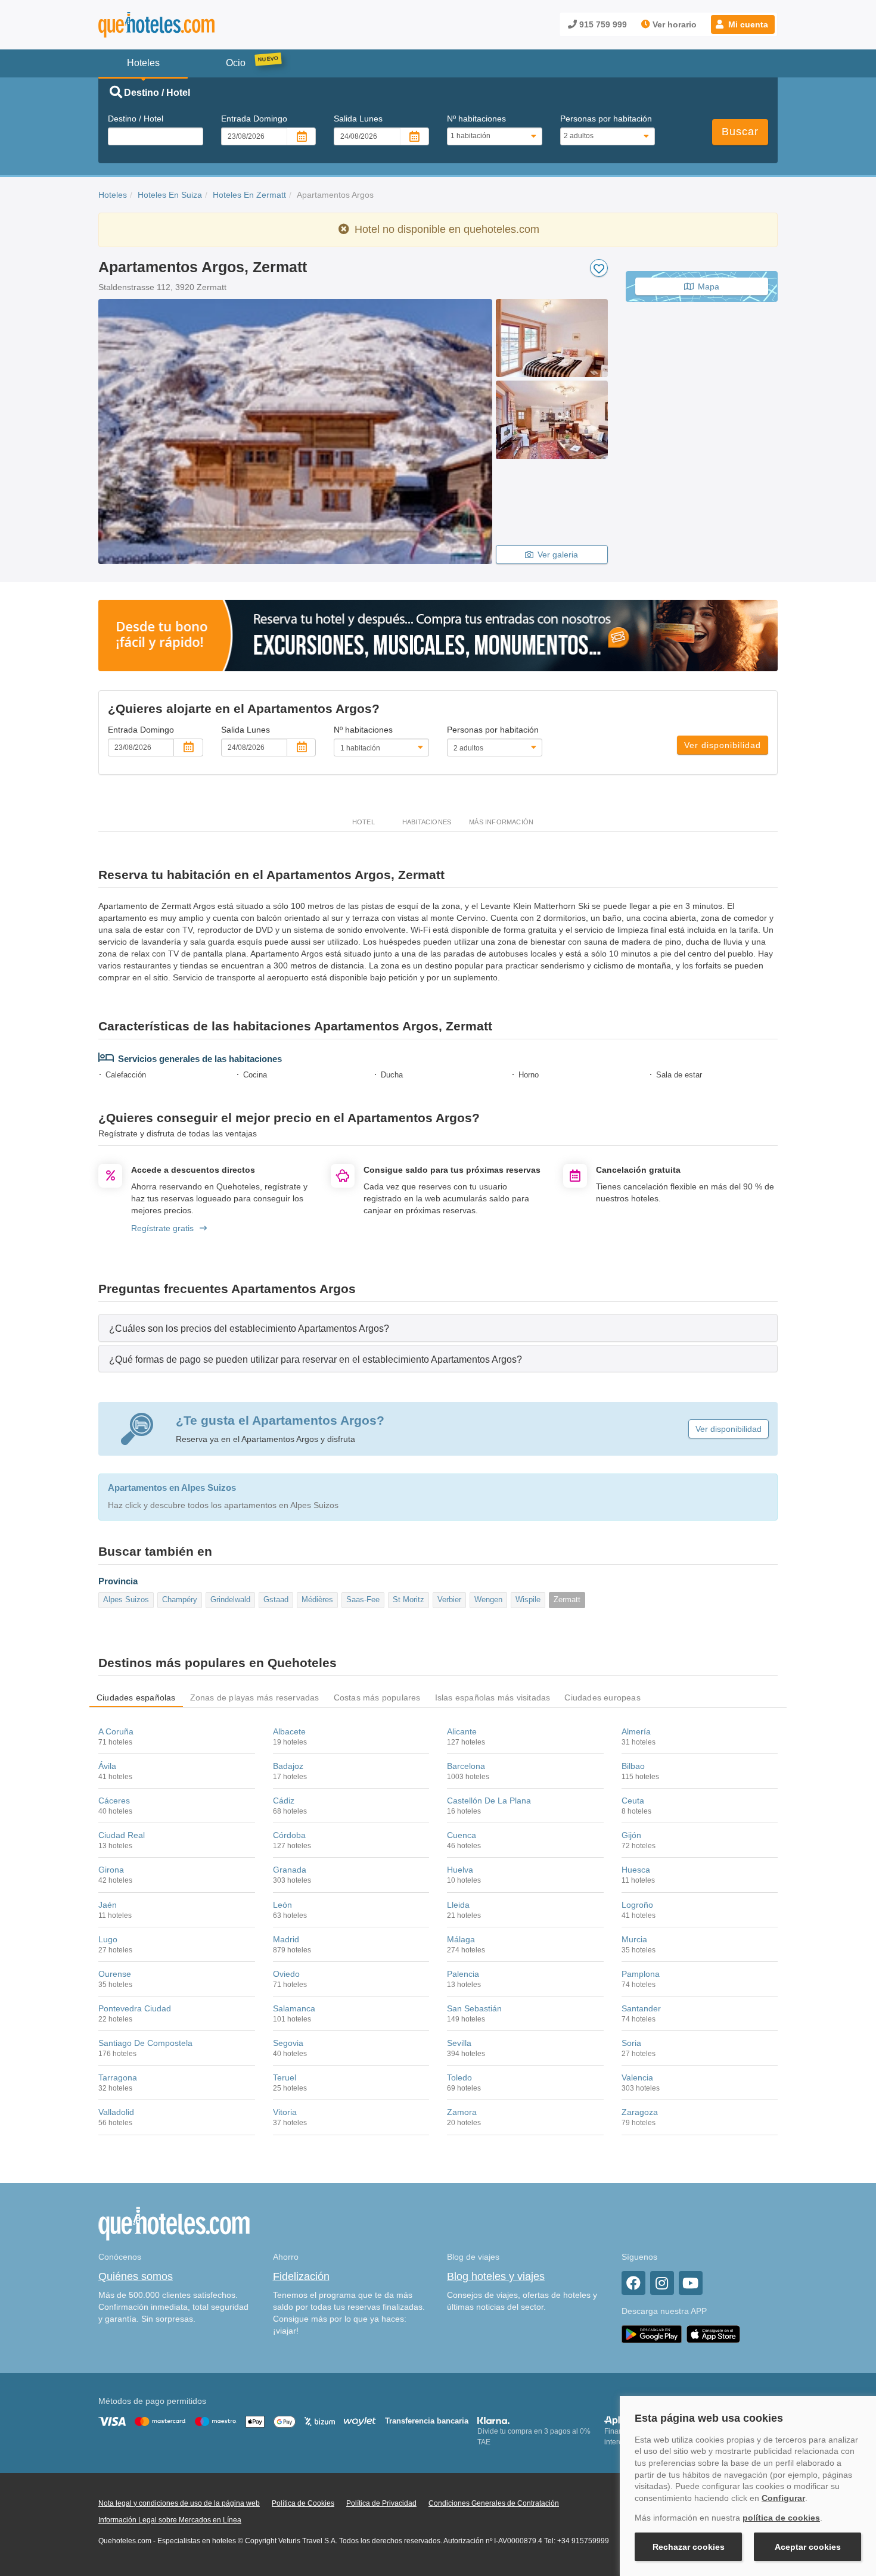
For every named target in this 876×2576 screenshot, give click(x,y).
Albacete (289, 1731)
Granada (290, 1870)
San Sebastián (474, 2008)
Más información (501, 822)
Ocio (236, 63)
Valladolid (116, 2112)
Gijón (631, 1835)
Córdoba (289, 1835)
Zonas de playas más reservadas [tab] (255, 1697)
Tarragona (118, 2077)
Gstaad (276, 1600)
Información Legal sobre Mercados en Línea (170, 2520)
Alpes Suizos (126, 1600)
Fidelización (301, 2276)
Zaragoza (640, 2112)
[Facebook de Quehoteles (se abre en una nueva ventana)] (633, 2283)
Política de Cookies (303, 2503)
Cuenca (462, 1835)
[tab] (438, 1328)
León (282, 1905)
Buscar (740, 132)
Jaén (108, 1905)
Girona (111, 1870)
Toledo (459, 2077)
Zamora (462, 2112)
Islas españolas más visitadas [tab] (493, 1697)
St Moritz (409, 1600)
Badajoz (288, 1766)
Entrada (254, 119)
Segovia (288, 2043)
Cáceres (114, 1801)
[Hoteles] (188, 25)
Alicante (462, 1731)
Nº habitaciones (476, 119)
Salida (358, 119)
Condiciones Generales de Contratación (494, 2503)
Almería (636, 1731)
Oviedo (286, 1974)
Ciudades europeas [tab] (602, 1697)
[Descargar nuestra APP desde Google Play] (652, 2334)
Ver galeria (558, 555)
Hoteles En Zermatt (249, 195)
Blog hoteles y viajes (496, 2276)
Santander (641, 2008)
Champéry (180, 1600)
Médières (317, 1600)
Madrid (286, 1939)
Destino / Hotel (136, 119)
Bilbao (633, 1766)
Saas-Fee (363, 1600)
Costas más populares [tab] (377, 1697)
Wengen (488, 1600)
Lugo (108, 1939)
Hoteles (113, 195)
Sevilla (459, 2043)
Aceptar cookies (808, 2547)
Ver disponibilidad (723, 745)
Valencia (637, 2077)
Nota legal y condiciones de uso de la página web (179, 2503)
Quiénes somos (136, 2276)
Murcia (634, 1939)
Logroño (637, 1905)
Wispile (528, 1600)
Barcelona (466, 1766)
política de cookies (781, 2518)
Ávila (107, 1766)
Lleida (458, 1905)
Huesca (636, 1870)
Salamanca (294, 2008)
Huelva (460, 1870)
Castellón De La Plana (489, 1801)
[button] (743, 24)
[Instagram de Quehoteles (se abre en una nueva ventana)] (662, 2283)
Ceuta (633, 1801)
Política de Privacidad (381, 2503)
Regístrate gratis (162, 1228)
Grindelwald (230, 1600)
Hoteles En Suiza (170, 195)
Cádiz (284, 1801)
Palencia (463, 1974)
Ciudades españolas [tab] (136, 1697)
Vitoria (285, 2112)
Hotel (364, 822)
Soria (631, 2043)
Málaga (461, 1939)
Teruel (285, 2077)
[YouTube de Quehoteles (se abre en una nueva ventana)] (691, 2283)
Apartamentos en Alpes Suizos (172, 1488)
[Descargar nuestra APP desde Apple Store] (713, 2334)
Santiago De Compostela (145, 2043)
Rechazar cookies (689, 2547)
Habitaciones (427, 822)
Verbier (449, 1600)
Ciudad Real (122, 1835)
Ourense (115, 1974)
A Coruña (116, 1731)
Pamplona (641, 1974)
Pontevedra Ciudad (135, 2008)
